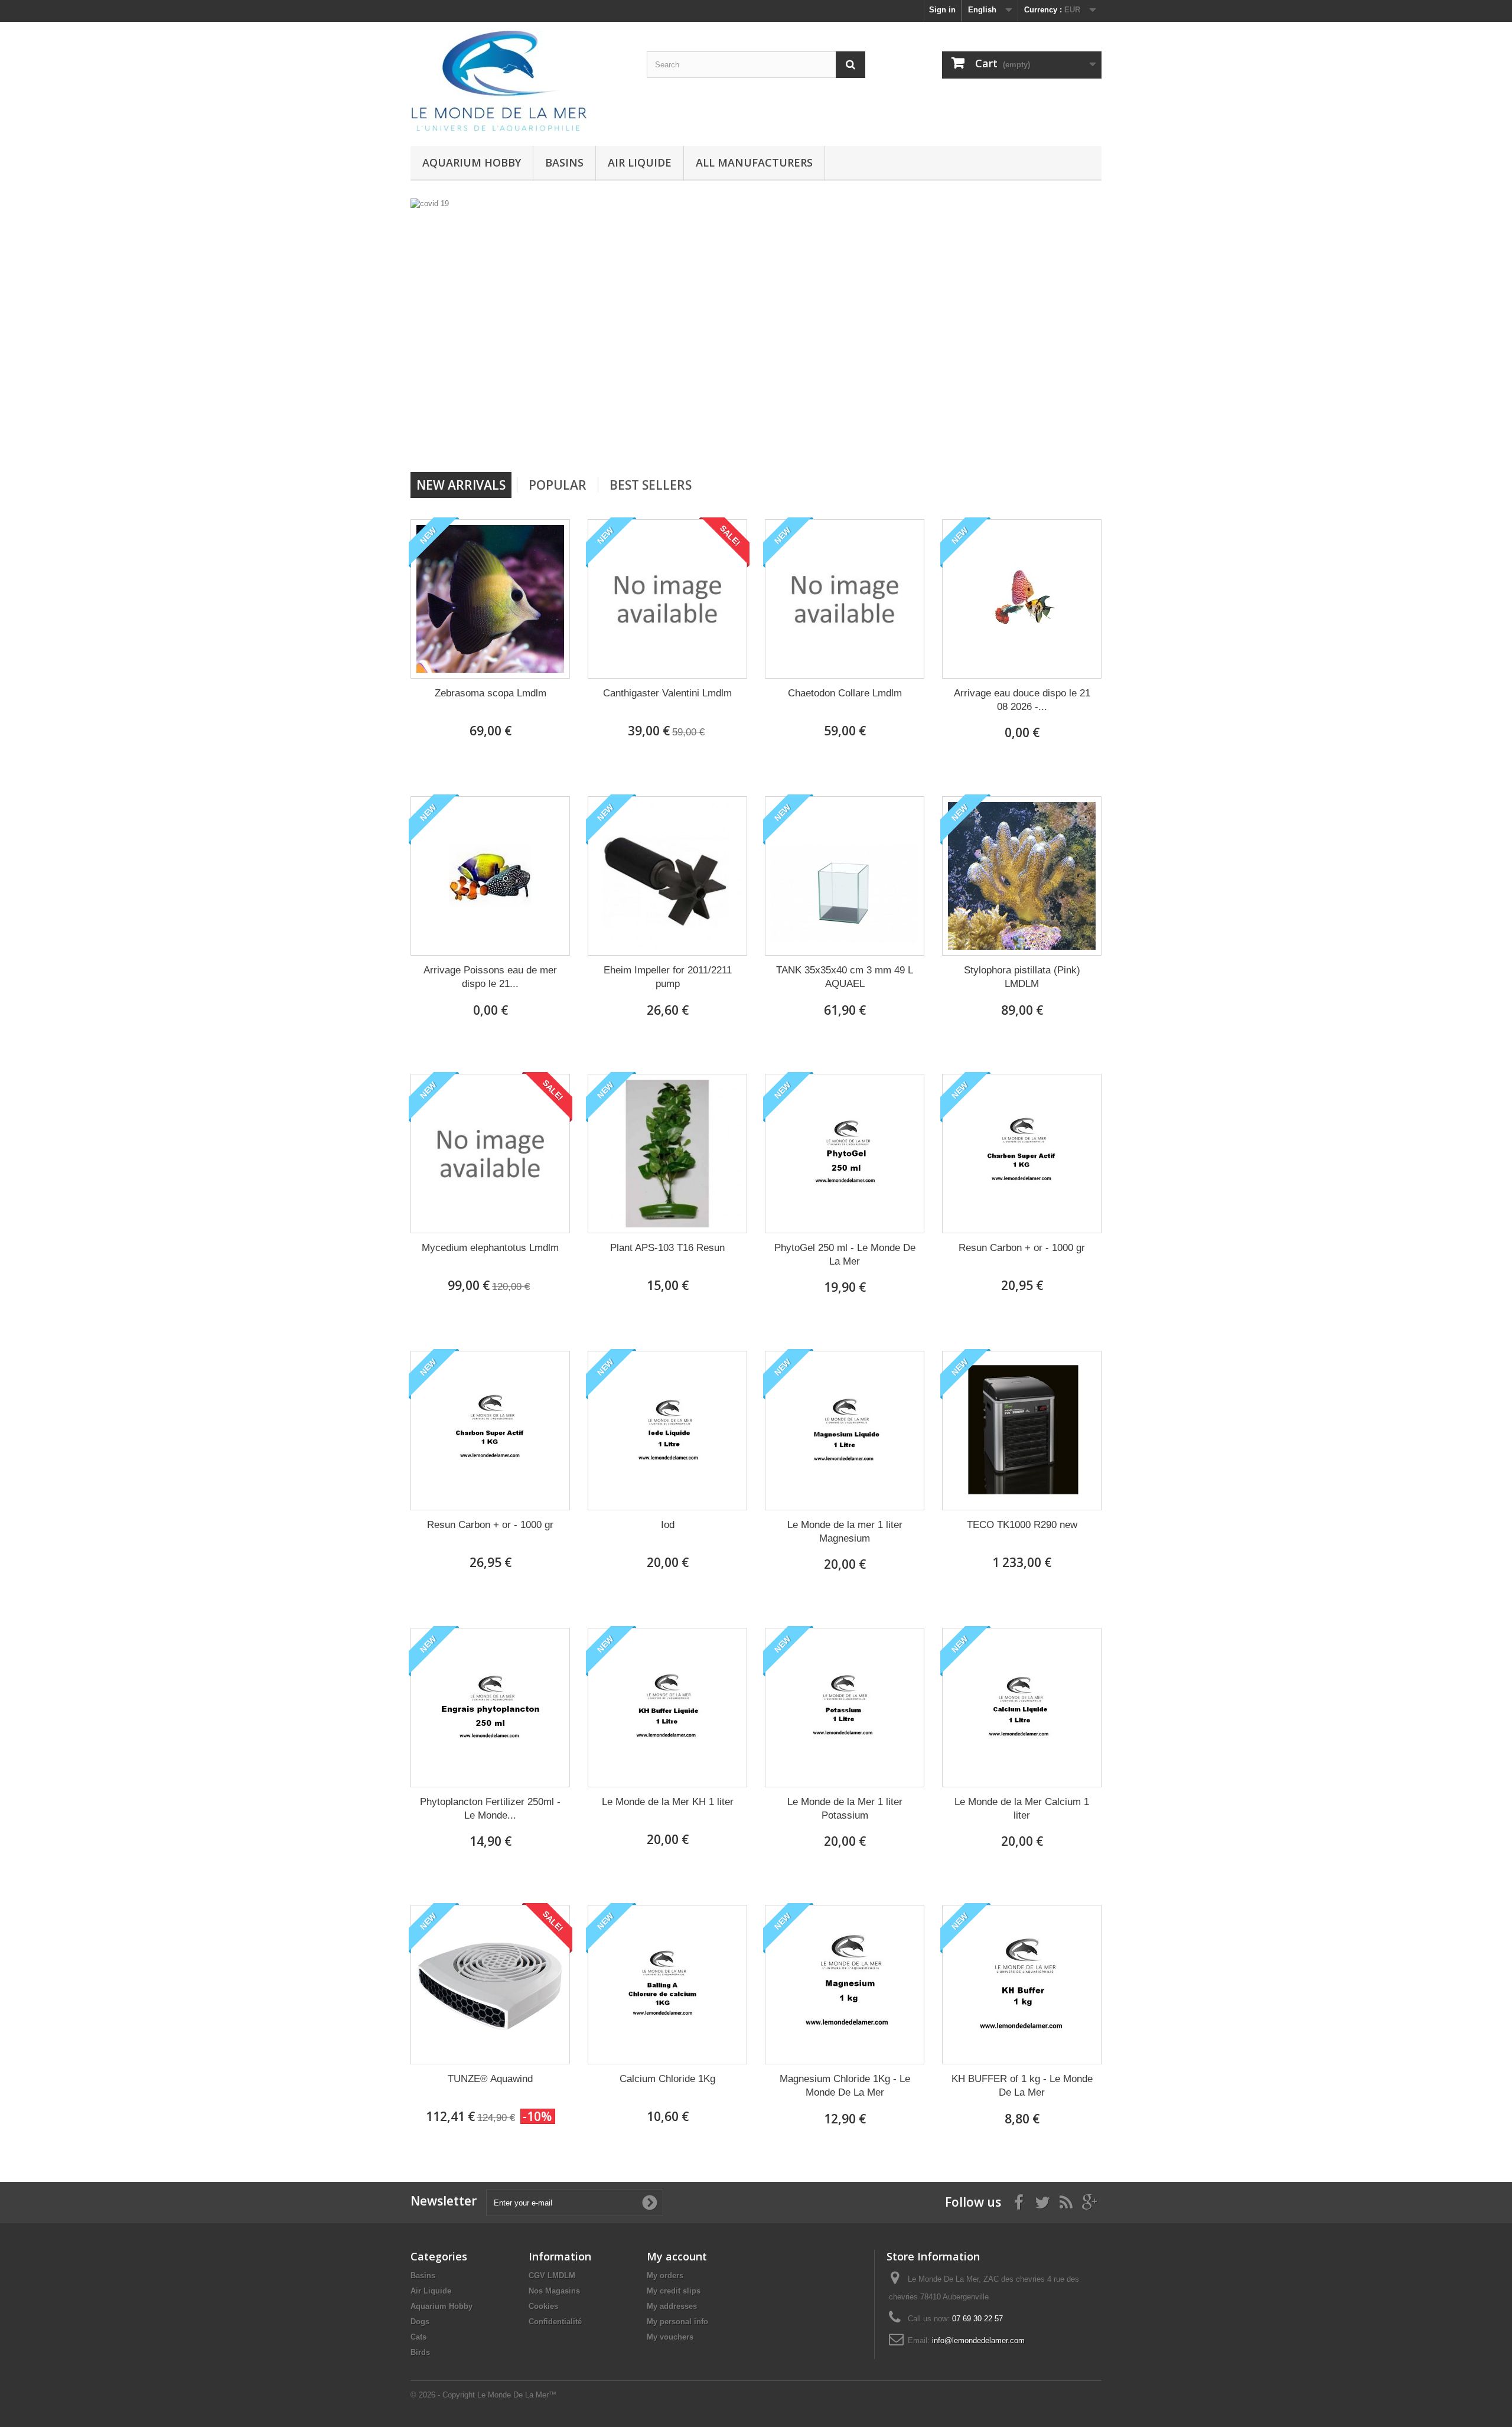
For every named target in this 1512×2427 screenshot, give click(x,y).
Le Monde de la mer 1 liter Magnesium (845, 1532)
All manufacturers (754, 162)
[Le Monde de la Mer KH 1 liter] (667, 1708)
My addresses (672, 2306)
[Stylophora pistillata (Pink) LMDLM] (1022, 876)
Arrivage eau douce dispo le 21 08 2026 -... (1022, 700)
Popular (558, 485)
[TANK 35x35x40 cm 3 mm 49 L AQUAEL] (845, 876)
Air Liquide (640, 162)
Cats (418, 2337)
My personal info (677, 2322)
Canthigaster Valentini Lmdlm (667, 693)
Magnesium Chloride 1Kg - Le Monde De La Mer (845, 2086)
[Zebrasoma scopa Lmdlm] (490, 599)
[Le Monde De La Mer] (520, 81)
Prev (820, 442)
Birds (420, 2352)
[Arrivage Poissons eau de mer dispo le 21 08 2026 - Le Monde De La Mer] (490, 876)
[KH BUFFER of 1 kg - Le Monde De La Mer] (1022, 1985)
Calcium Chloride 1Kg (667, 2079)
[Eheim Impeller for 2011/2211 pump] (667, 876)
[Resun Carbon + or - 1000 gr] (1022, 1154)
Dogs (420, 2322)
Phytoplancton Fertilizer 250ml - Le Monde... (490, 1809)
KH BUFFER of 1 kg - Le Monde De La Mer (1022, 2086)
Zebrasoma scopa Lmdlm (491, 693)
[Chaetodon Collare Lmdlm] (845, 599)
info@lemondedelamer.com (978, 2340)
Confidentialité (555, 2322)
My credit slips (674, 2291)
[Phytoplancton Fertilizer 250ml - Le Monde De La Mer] (490, 1708)
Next (849, 442)
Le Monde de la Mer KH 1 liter (668, 1802)
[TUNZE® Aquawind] (490, 1985)
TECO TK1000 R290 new (1022, 1525)
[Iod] (667, 1431)
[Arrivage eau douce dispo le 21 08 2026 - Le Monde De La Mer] (1022, 599)
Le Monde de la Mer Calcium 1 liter (1022, 1809)
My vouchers (670, 2337)
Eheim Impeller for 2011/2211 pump (668, 977)
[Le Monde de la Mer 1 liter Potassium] (845, 1708)
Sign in (942, 10)
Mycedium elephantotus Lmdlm (490, 1248)
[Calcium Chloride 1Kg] (667, 1985)
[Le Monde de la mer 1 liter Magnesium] (845, 1431)
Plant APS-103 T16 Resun (667, 1248)
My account (677, 2256)
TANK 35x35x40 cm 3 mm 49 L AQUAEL (845, 977)
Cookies (543, 2306)
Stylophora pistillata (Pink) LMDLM (1022, 977)
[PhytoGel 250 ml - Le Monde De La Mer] (845, 1154)
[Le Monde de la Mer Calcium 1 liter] (1022, 1708)
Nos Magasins (554, 2291)
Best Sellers (651, 485)
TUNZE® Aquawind (490, 2079)
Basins (564, 162)
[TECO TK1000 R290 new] (1022, 1431)
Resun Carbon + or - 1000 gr (1022, 1248)
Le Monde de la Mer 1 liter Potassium (845, 1809)
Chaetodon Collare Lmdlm (845, 693)
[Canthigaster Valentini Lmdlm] (667, 599)
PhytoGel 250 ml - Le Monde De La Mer (845, 1255)
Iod (668, 1525)
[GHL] (641, 331)
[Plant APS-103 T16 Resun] (667, 1154)
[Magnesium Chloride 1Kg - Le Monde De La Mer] (845, 1985)
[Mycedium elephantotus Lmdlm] (490, 1154)
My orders (665, 2275)
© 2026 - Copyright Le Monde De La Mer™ (483, 2395)
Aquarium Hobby (472, 162)
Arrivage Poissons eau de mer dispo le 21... (490, 977)
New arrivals (461, 485)
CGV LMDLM (552, 2275)
